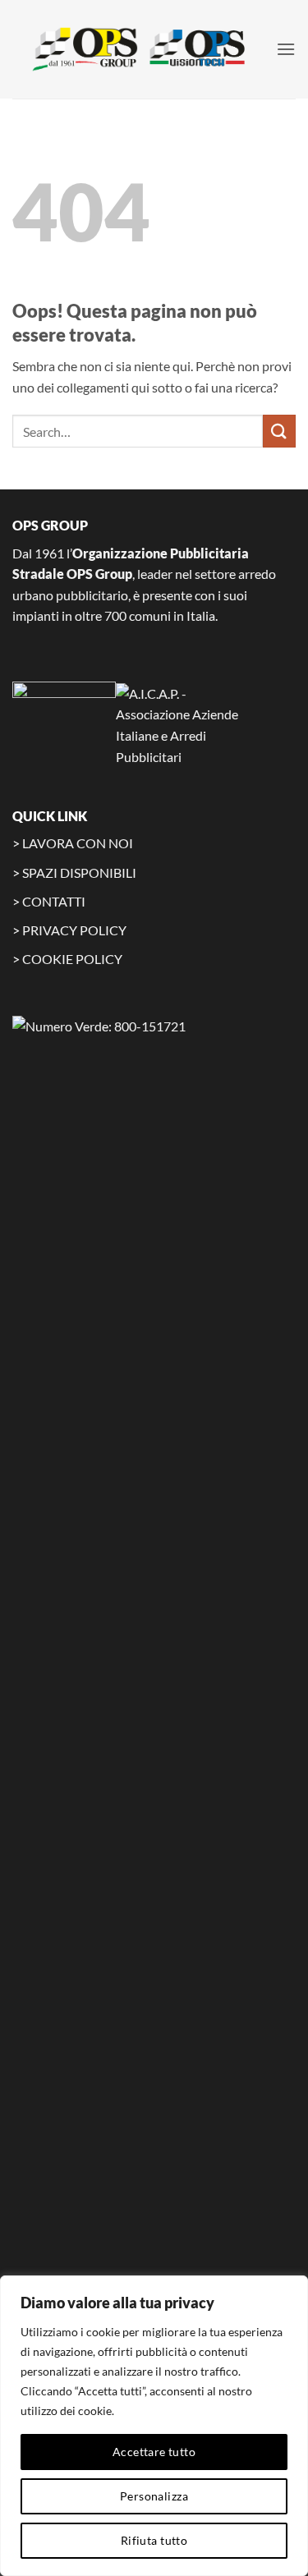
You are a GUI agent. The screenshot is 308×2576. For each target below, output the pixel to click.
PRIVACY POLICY (74, 930)
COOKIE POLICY (72, 959)
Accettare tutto (154, 2452)
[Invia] (279, 431)
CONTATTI (54, 901)
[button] (286, 49)
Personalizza (154, 2496)
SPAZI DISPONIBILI (79, 872)
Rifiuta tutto (154, 2540)
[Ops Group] (144, 49)
